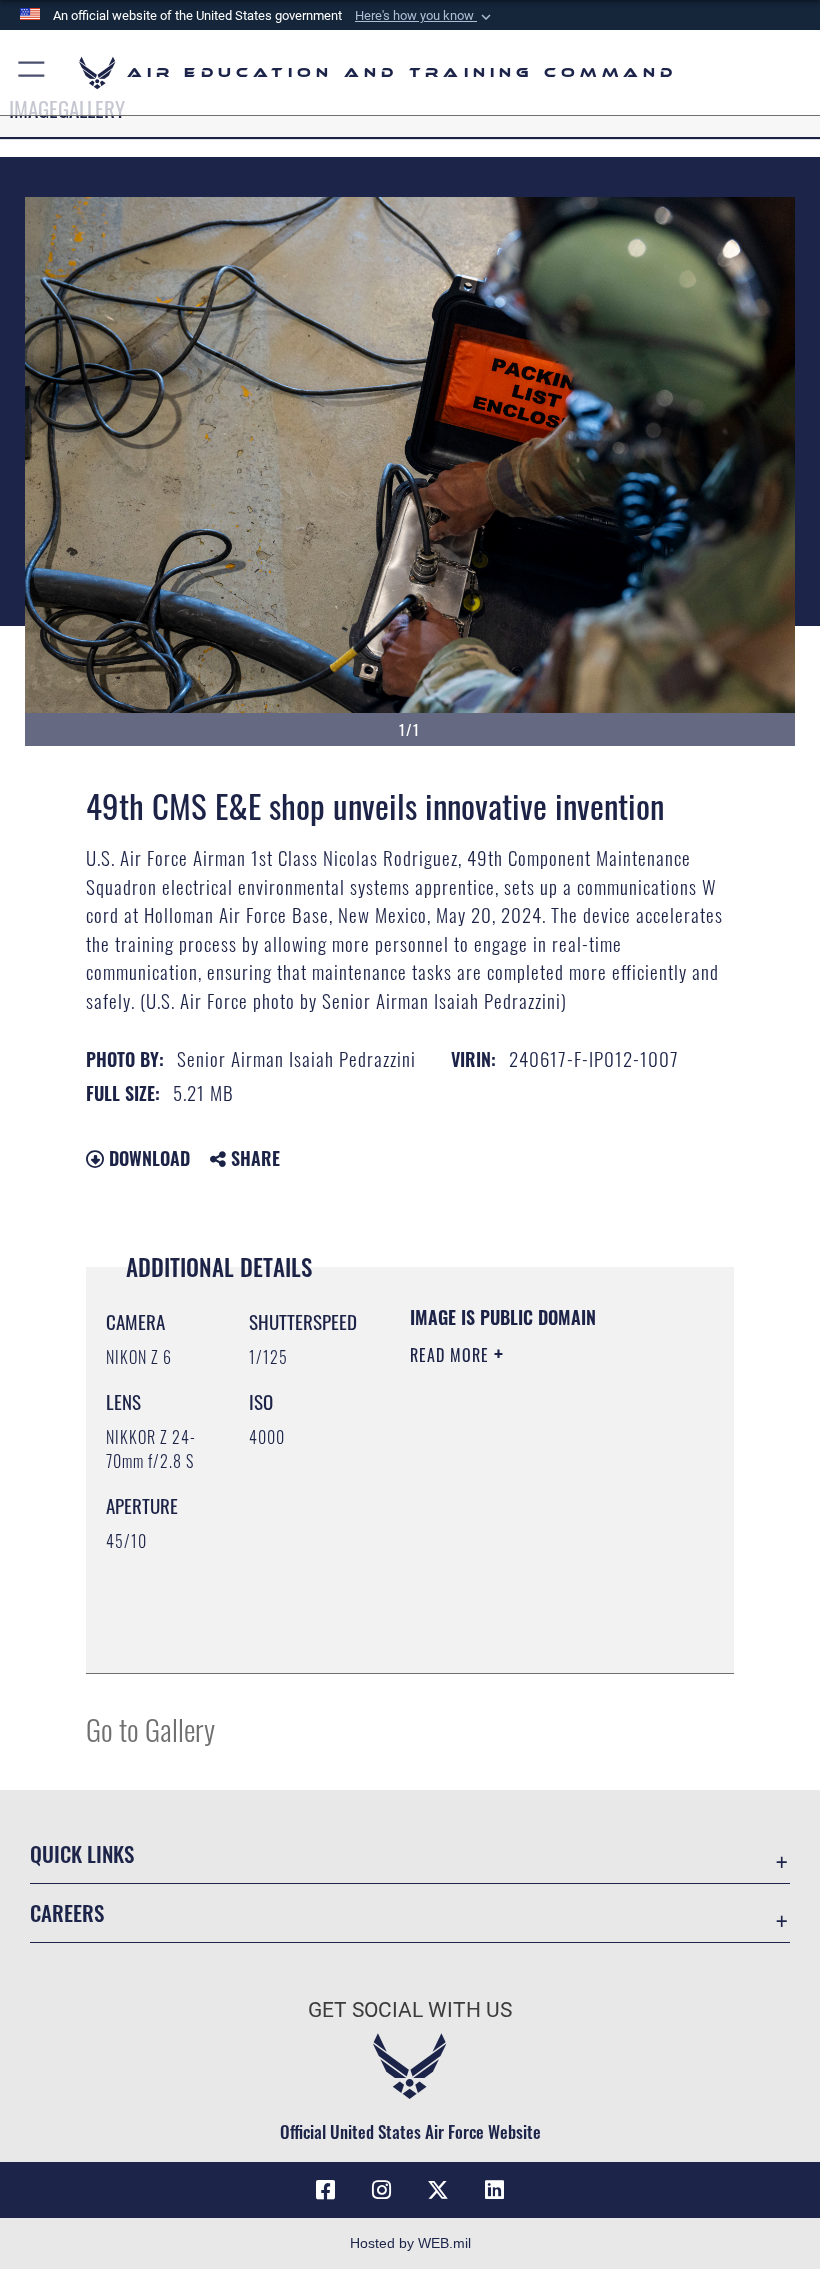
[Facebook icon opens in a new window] (326, 2190)
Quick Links (82, 1853)
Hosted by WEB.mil (410, 2243)
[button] (425, 16)
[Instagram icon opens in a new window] (382, 2190)
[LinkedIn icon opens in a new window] (494, 2190)
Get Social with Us (410, 2010)
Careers (67, 1912)
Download (147, 1158)
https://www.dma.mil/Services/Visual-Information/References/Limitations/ (531, 1608)
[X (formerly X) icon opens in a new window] (438, 2190)
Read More (452, 1355)
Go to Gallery (150, 1728)
